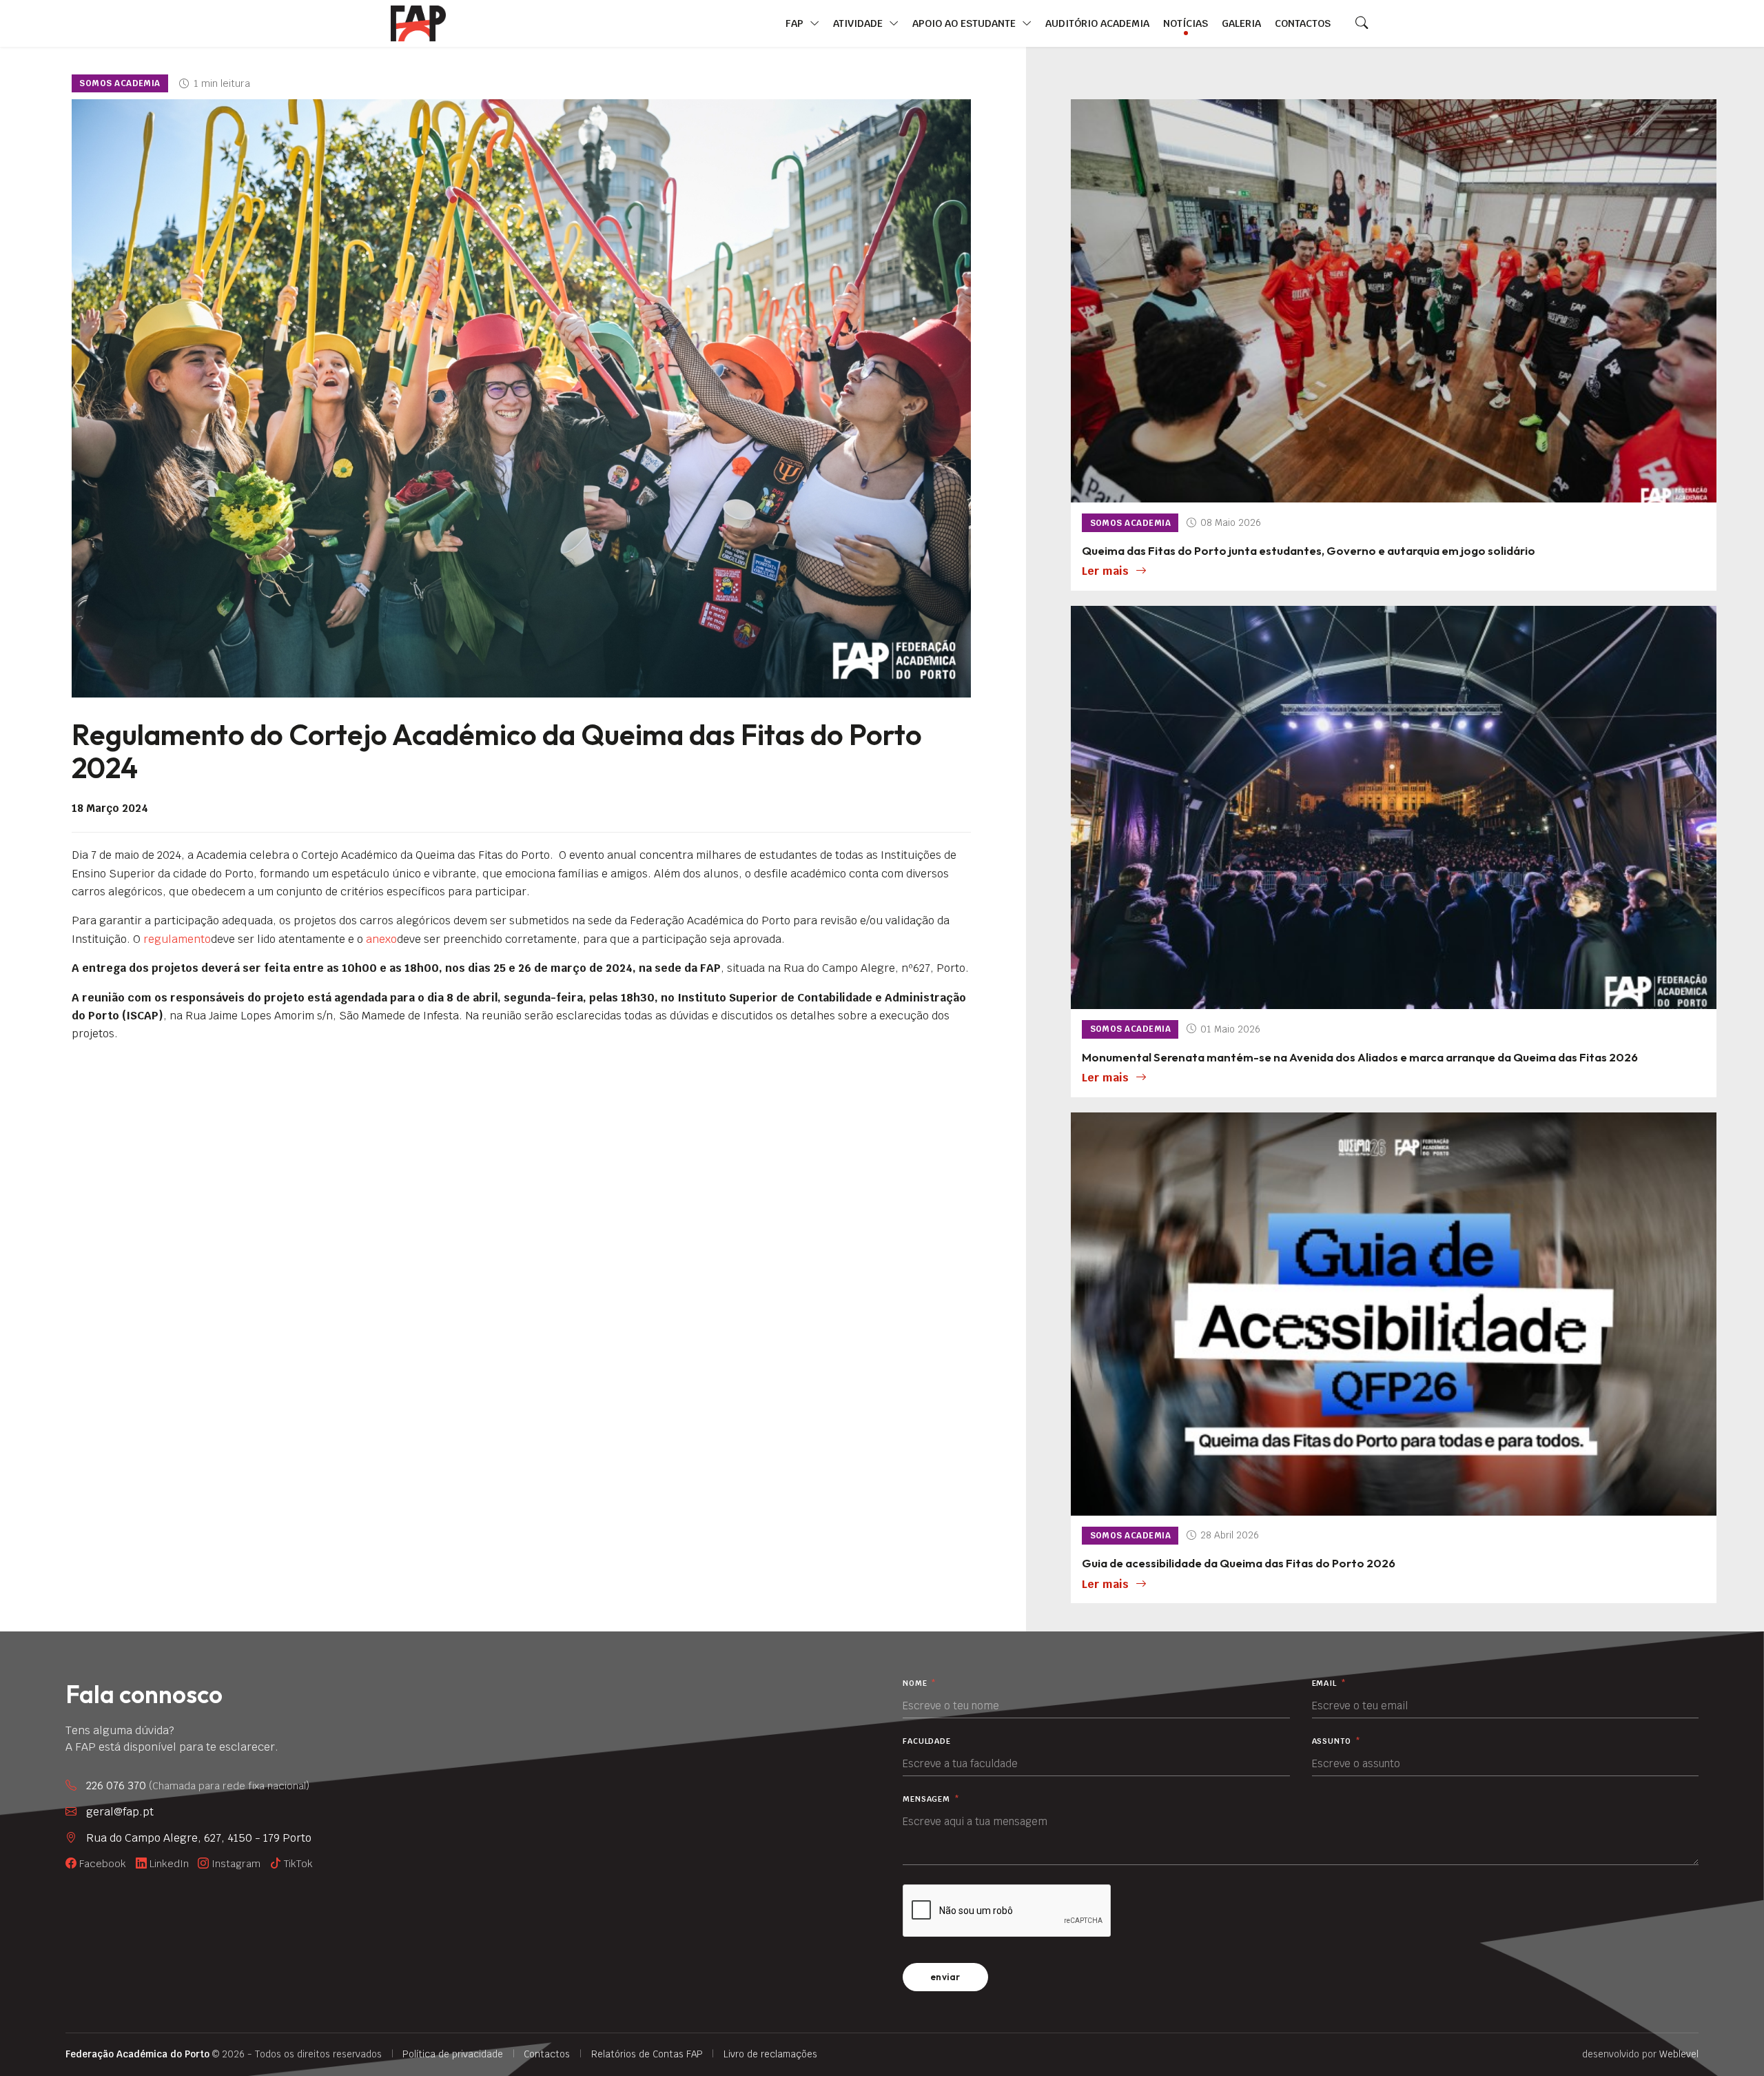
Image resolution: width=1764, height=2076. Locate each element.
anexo (381, 939)
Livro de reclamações (770, 2054)
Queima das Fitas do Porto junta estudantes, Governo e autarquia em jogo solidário (1309, 550)
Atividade (859, 23)
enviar (945, 1977)
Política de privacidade (453, 2054)
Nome (920, 1683)
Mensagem (931, 1799)
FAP (796, 23)
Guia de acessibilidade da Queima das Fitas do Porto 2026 (1239, 1563)
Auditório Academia (1097, 23)
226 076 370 (198, 1785)
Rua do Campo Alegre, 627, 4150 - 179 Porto (199, 1838)
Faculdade (927, 1741)
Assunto (1336, 1741)
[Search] (1362, 23)
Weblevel (1679, 2054)
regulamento (177, 939)
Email (1329, 1683)
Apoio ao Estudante (965, 23)
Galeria (1241, 23)
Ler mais (1105, 571)
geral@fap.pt (120, 1812)
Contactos (1303, 23)
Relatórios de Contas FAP (647, 2054)
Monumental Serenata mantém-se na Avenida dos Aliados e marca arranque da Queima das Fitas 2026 (1360, 1057)
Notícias (1186, 23)
